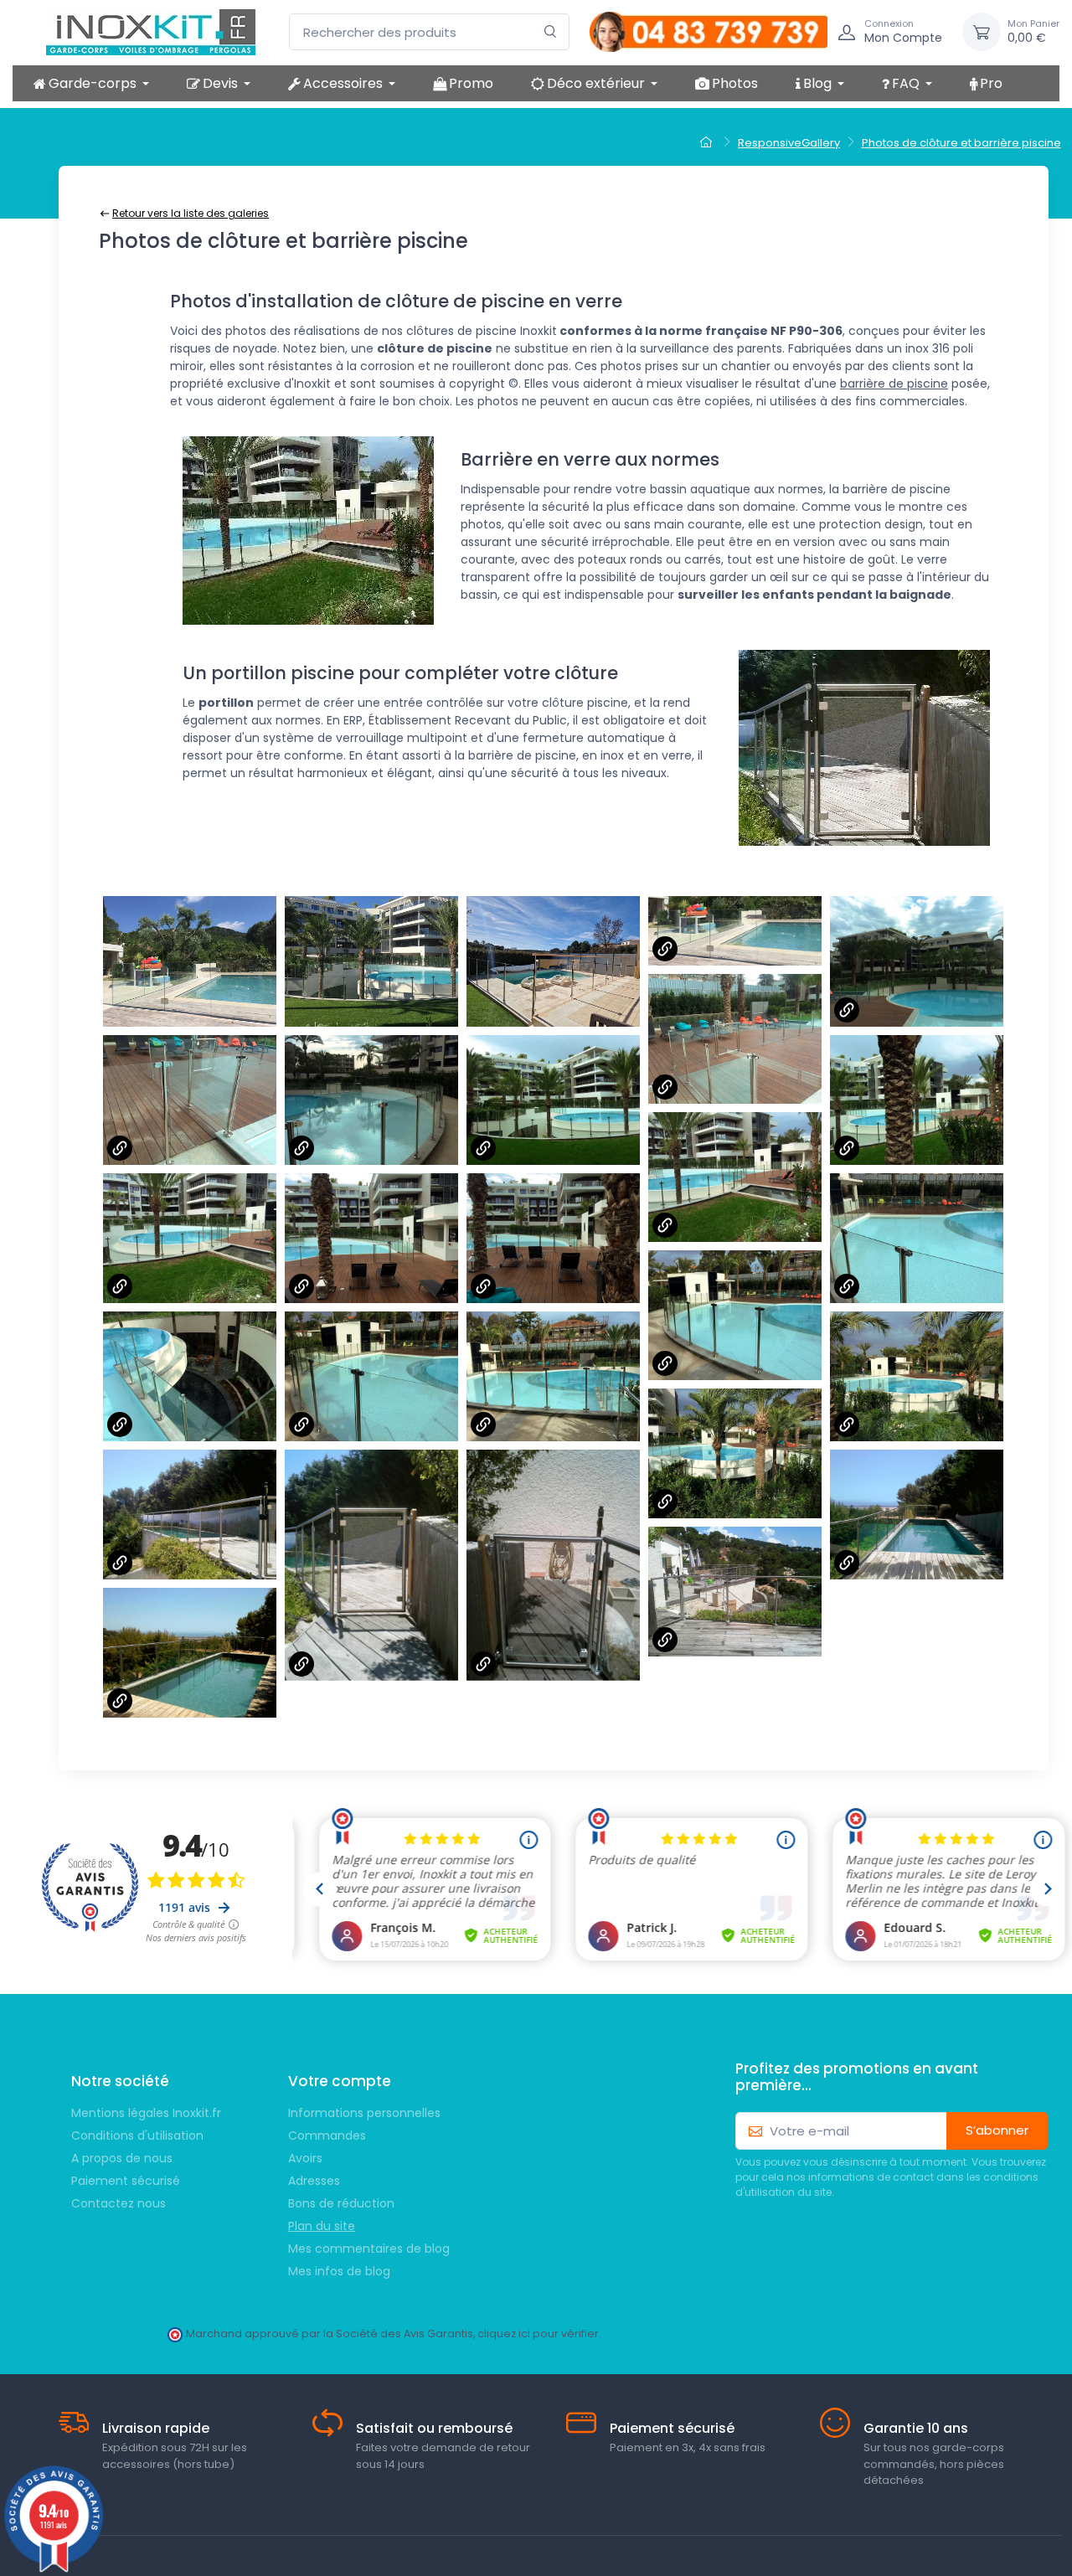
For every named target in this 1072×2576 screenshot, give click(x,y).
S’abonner (997, 2130)
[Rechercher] (551, 32)
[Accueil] (708, 143)
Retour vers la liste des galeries (191, 213)
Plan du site (322, 2226)
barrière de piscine (894, 384)
